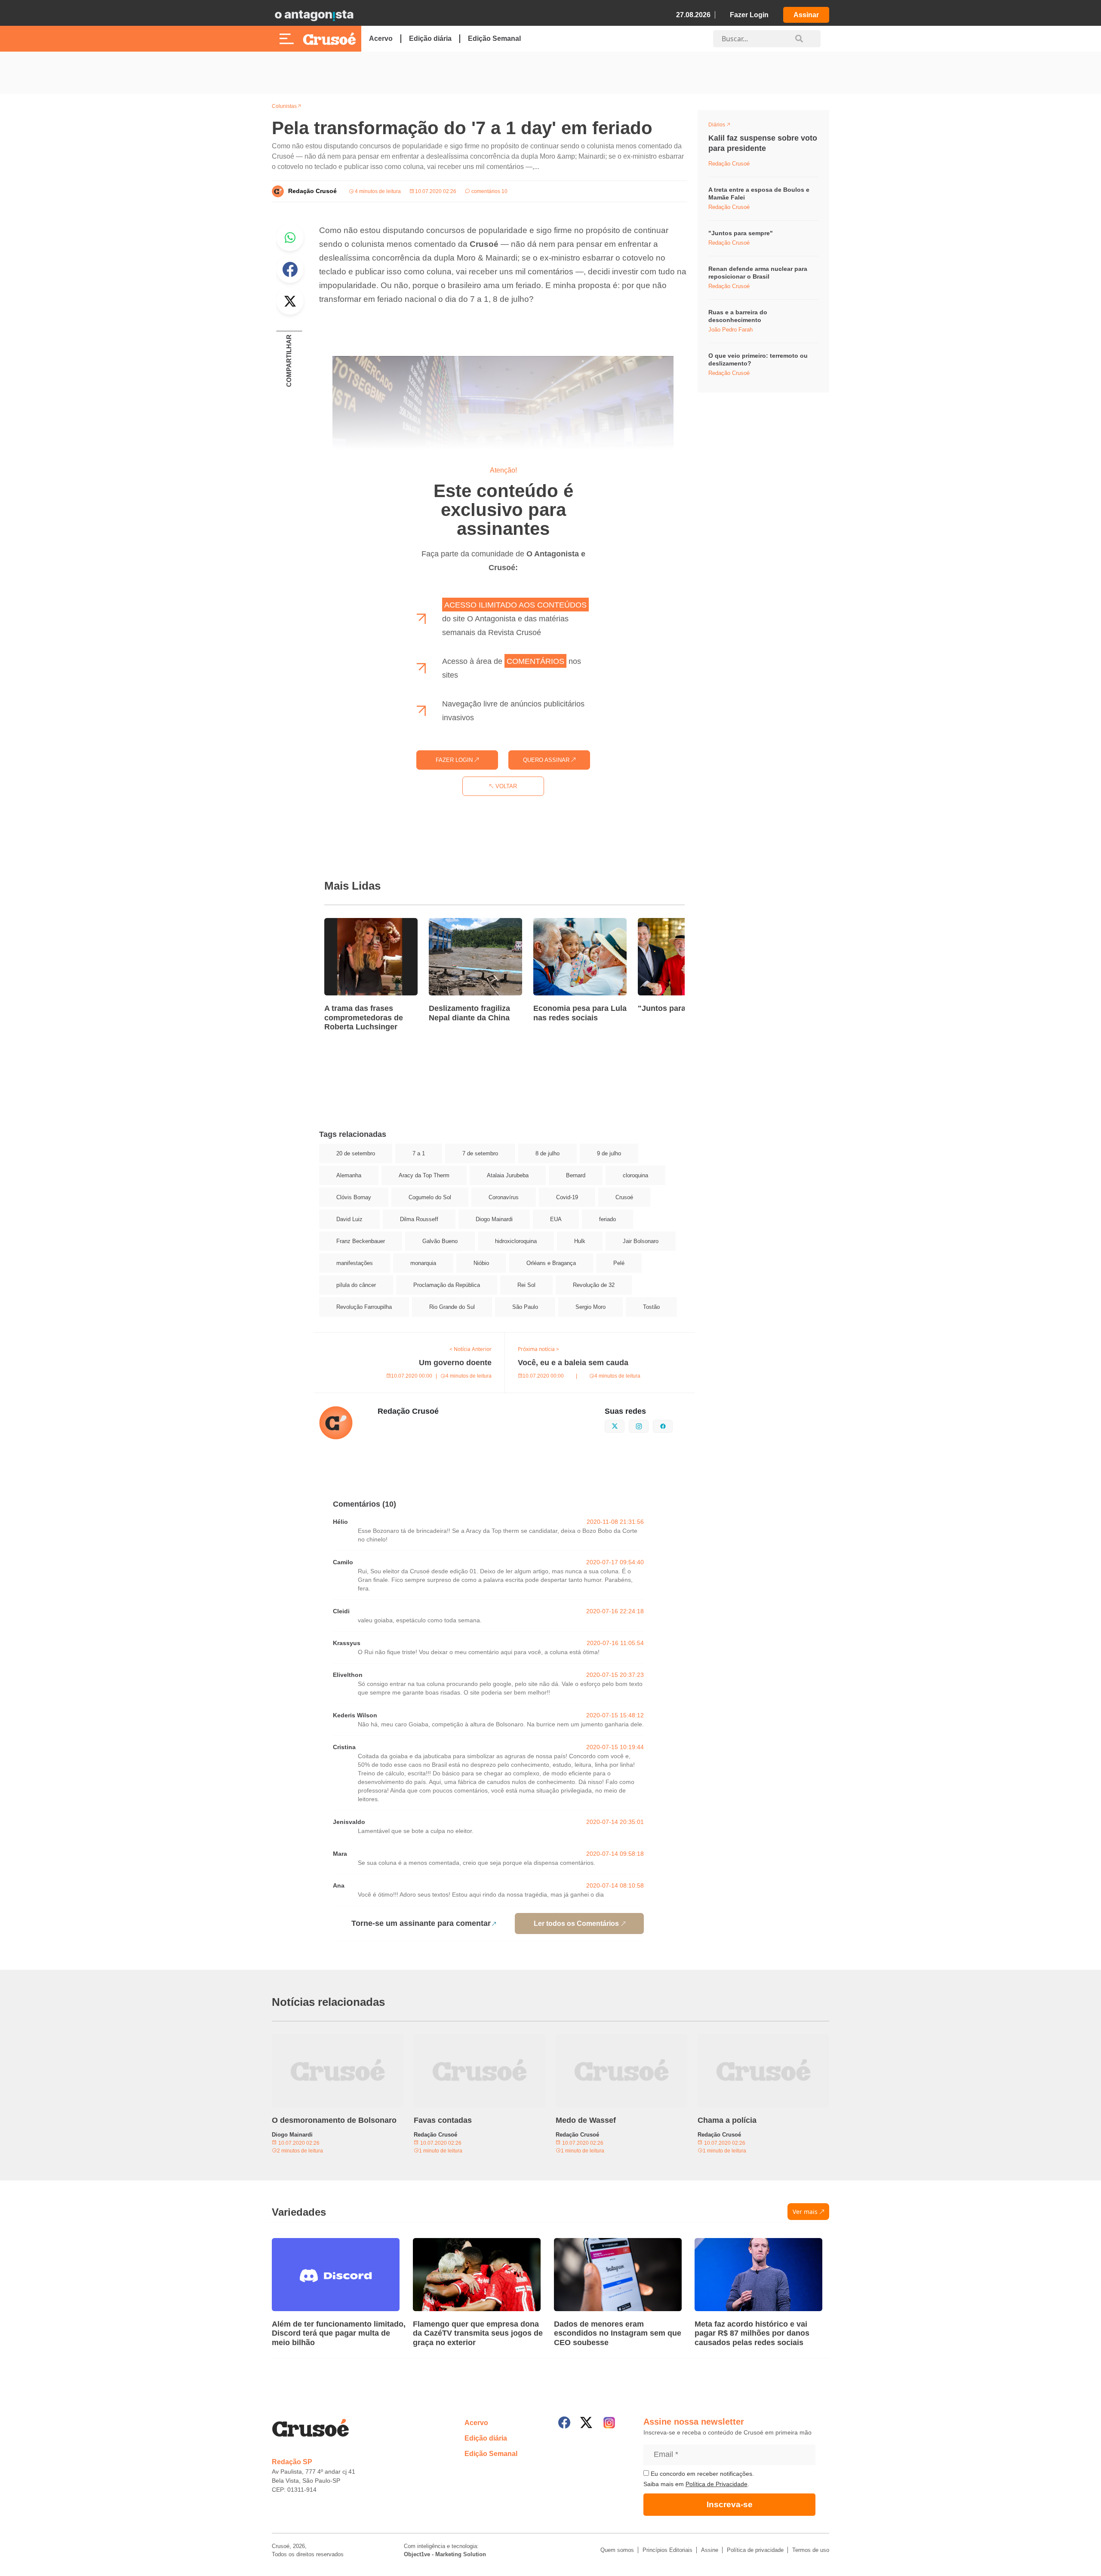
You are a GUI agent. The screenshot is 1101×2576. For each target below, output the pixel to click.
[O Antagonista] (314, 15)
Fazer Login (749, 15)
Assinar (806, 15)
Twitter (290, 301)
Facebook (290, 269)
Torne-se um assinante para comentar (421, 1923)
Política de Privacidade (717, 2484)
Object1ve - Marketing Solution (445, 2554)
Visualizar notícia (352, 923)
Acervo (381, 38)
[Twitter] (586, 2422)
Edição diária (430, 38)
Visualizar (724, 126)
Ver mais (805, 2212)
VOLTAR (505, 786)
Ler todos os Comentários (576, 1924)
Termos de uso (811, 2550)
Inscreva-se (730, 2504)
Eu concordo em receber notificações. (701, 2474)
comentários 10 (489, 191)
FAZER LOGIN (455, 760)
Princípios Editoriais (667, 2550)
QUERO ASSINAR (547, 760)
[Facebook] (564, 2422)
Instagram (648, 1425)
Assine (710, 2550)
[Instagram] (609, 2423)
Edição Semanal (494, 38)
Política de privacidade (755, 2550)
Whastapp (290, 237)
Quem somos (617, 2550)
